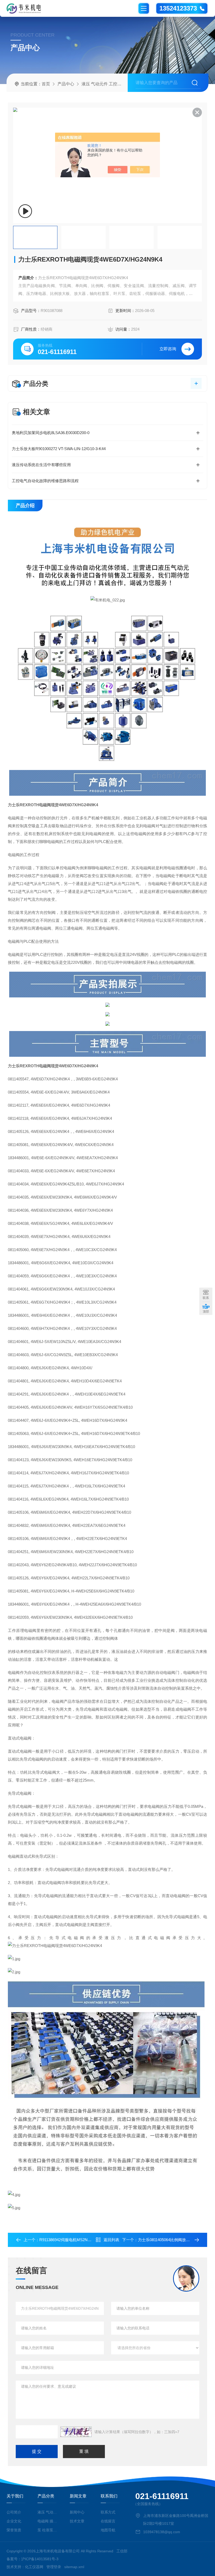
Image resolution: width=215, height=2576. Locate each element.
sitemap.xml (74, 2567)
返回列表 (111, 2240)
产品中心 (66, 84)
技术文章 (77, 2521)
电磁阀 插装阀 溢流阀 (48, 2521)
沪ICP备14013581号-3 (40, 2559)
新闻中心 (77, 2512)
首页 (46, 84)
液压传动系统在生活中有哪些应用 (41, 465)
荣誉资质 (14, 2530)
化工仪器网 (34, 2567)
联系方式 (108, 2512)
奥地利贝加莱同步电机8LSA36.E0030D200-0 (51, 433)
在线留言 (108, 2521)
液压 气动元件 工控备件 (104, 84)
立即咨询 (168, 349)
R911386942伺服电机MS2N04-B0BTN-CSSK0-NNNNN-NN (91, 2240)
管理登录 (54, 2567)
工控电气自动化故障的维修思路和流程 (45, 481)
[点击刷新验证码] (76, 2432)
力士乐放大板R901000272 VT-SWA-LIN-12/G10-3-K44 (59, 449)
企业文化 (14, 2521)
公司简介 (14, 2512)
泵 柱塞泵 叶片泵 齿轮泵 (48, 2530)
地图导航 (108, 2530)
